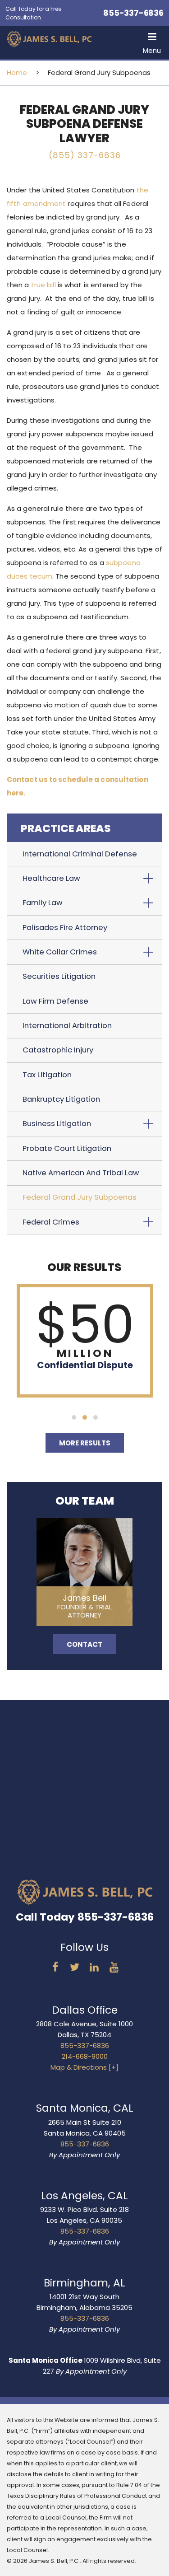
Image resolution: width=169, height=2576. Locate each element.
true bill (43, 285)
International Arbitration (67, 1026)
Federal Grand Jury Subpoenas (80, 1197)
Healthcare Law (51, 878)
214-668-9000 (85, 2056)
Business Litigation (57, 1124)
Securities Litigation (59, 976)
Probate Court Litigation (67, 1148)
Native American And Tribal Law (81, 1173)
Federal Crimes (51, 1222)
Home (17, 72)
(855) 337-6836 (85, 155)
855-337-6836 (133, 13)
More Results (85, 1443)
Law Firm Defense (55, 1001)
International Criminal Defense (80, 854)
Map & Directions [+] (84, 2067)
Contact (84, 1644)
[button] (152, 42)
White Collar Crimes (60, 952)
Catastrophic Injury (58, 1050)
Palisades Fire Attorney (65, 928)
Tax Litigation (47, 1075)
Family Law (43, 903)
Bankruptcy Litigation (61, 1099)
